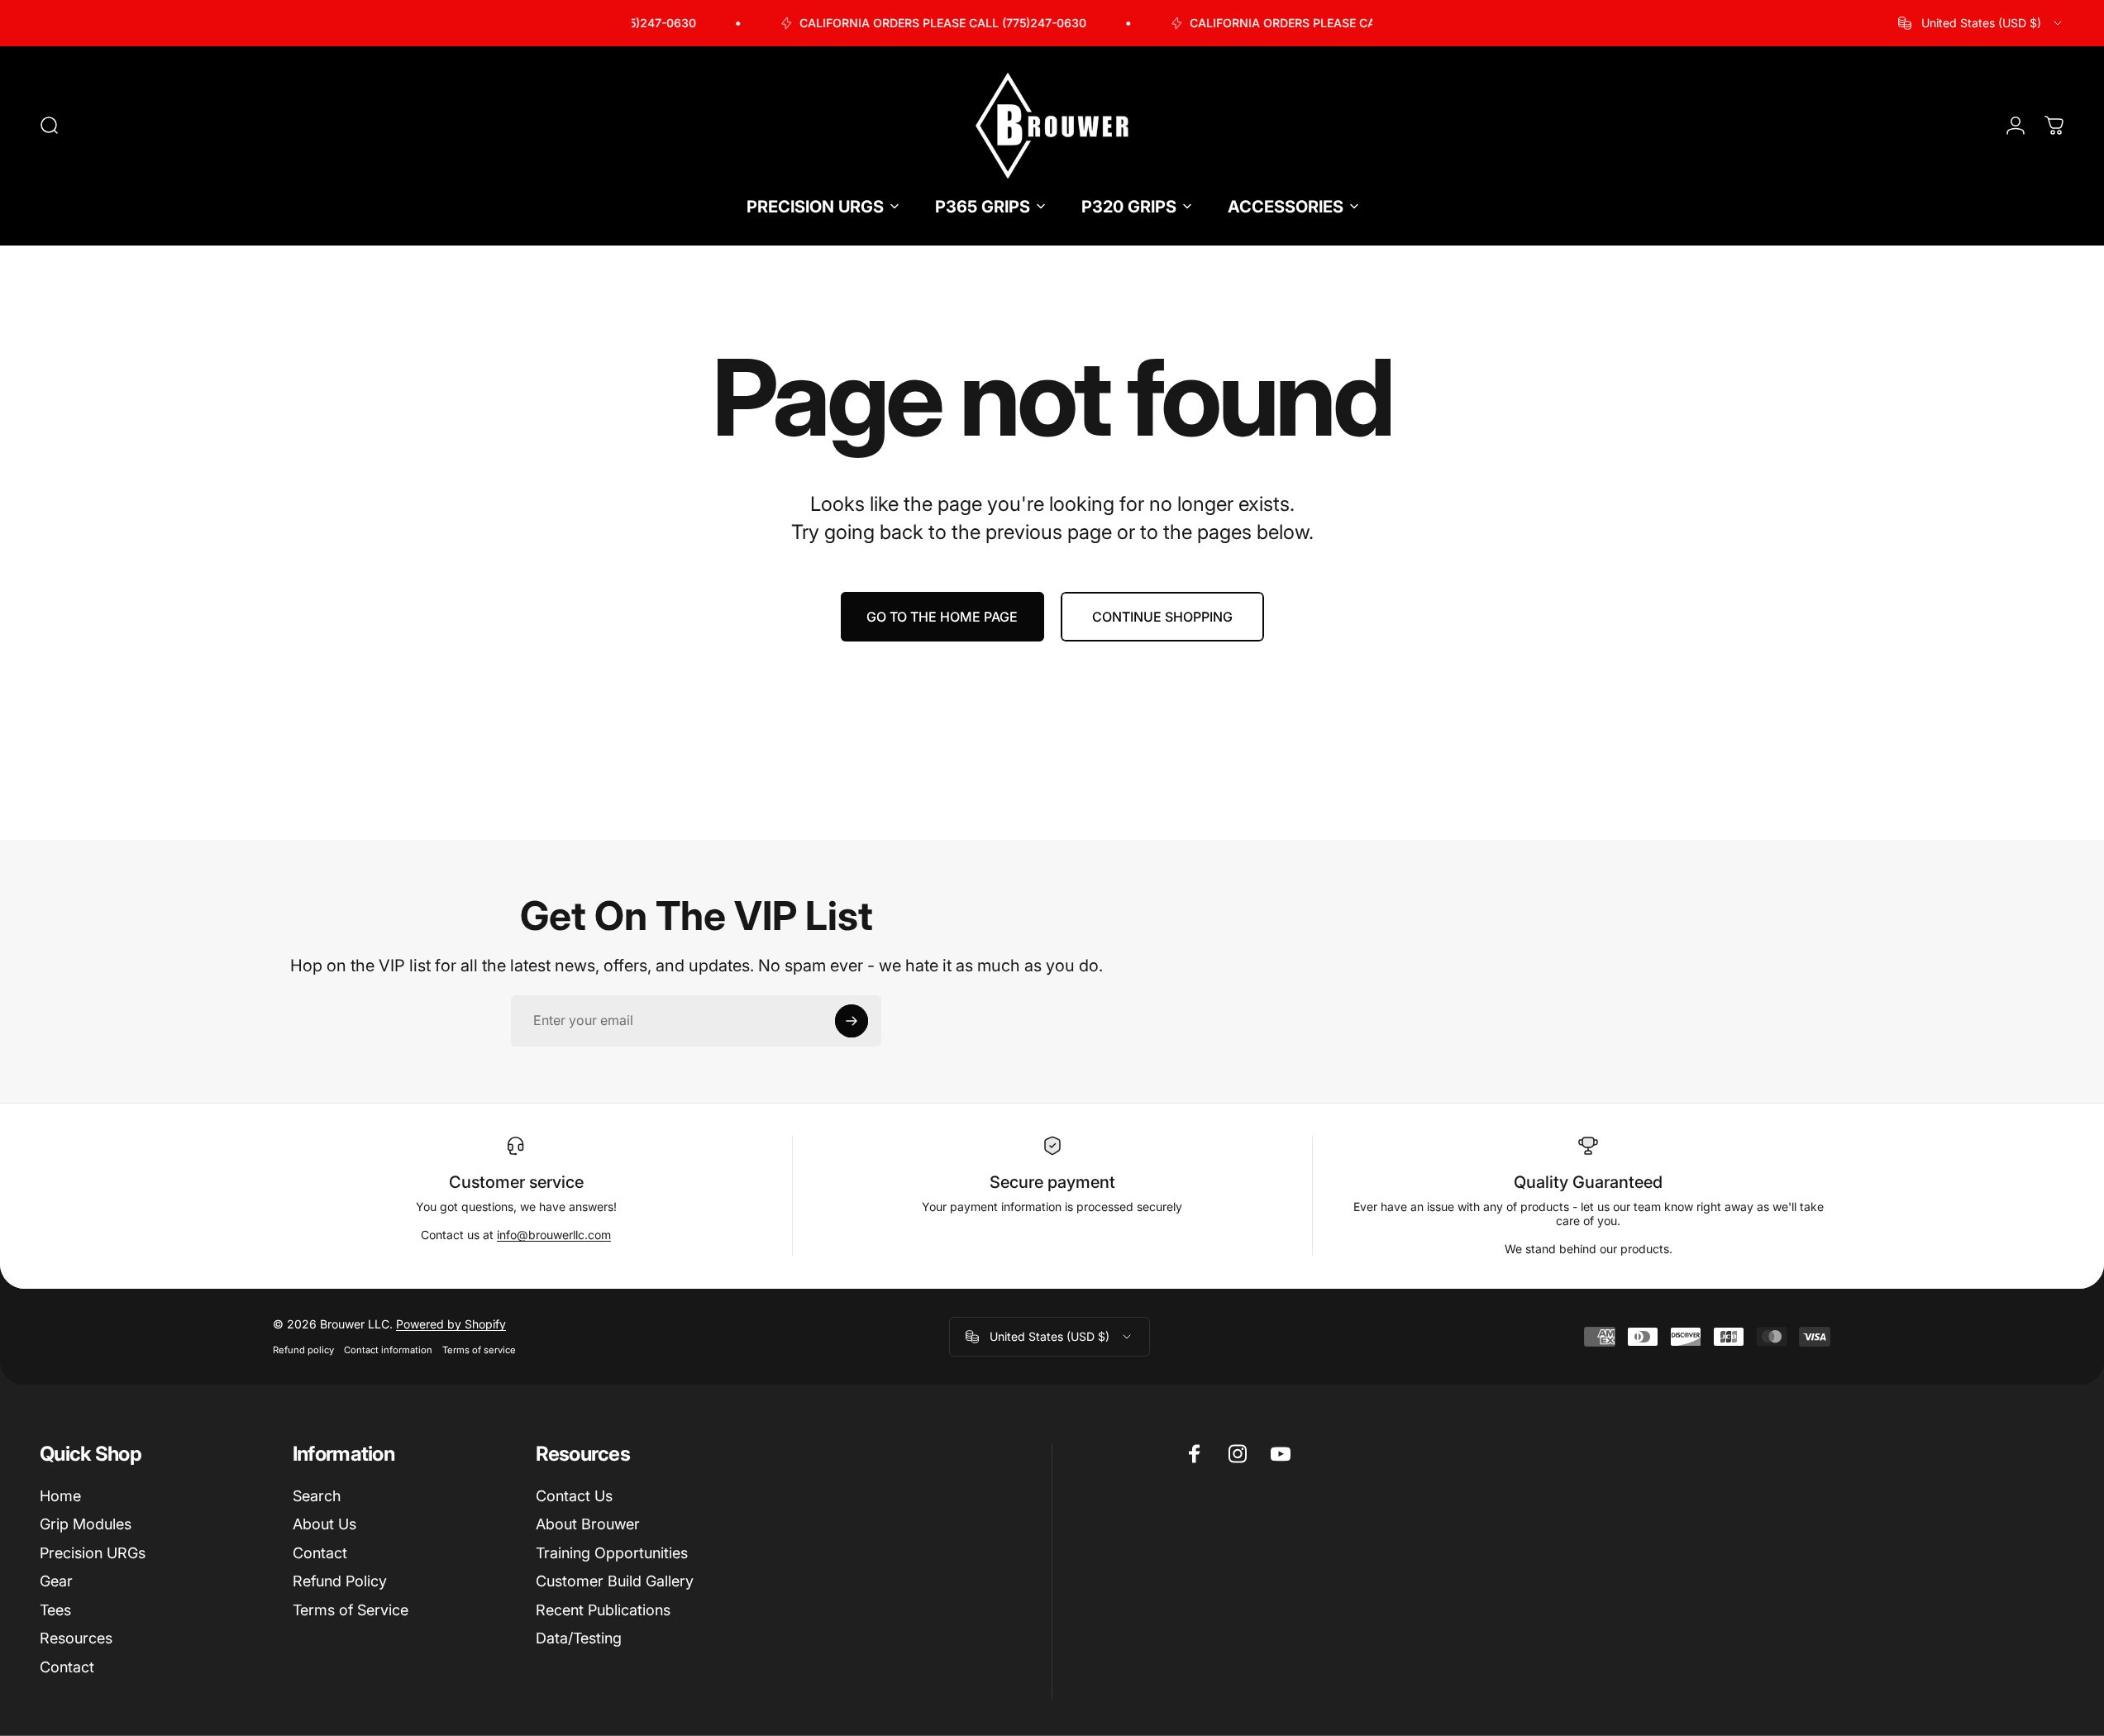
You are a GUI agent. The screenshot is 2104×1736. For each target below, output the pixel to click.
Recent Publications (603, 1609)
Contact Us (574, 1495)
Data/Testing (579, 1638)
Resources (76, 1638)
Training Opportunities (612, 1552)
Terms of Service (351, 1609)
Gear (56, 1581)
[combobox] (1981, 23)
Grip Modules (86, 1524)
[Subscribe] (852, 1021)
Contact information (388, 1350)
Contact (67, 1666)
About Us (324, 1524)
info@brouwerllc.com (554, 1235)
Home (60, 1495)
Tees (55, 1609)
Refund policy (303, 1350)
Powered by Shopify (451, 1324)
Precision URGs (93, 1552)
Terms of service (479, 1350)
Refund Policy (340, 1581)
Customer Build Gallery (615, 1581)
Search (317, 1495)
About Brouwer (588, 1524)
